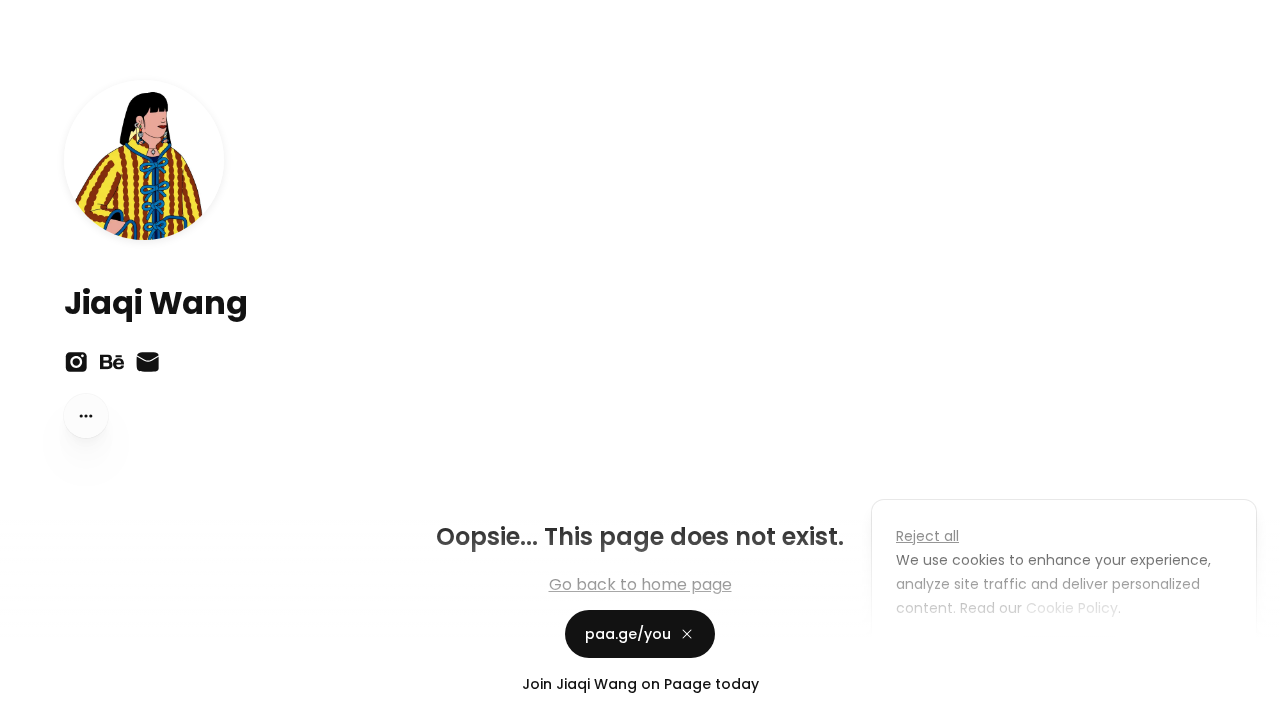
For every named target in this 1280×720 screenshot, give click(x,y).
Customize (948, 654)
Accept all (1069, 654)
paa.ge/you (628, 634)
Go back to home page (640, 584)
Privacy (32, 700)
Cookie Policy (1072, 608)
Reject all (927, 536)
